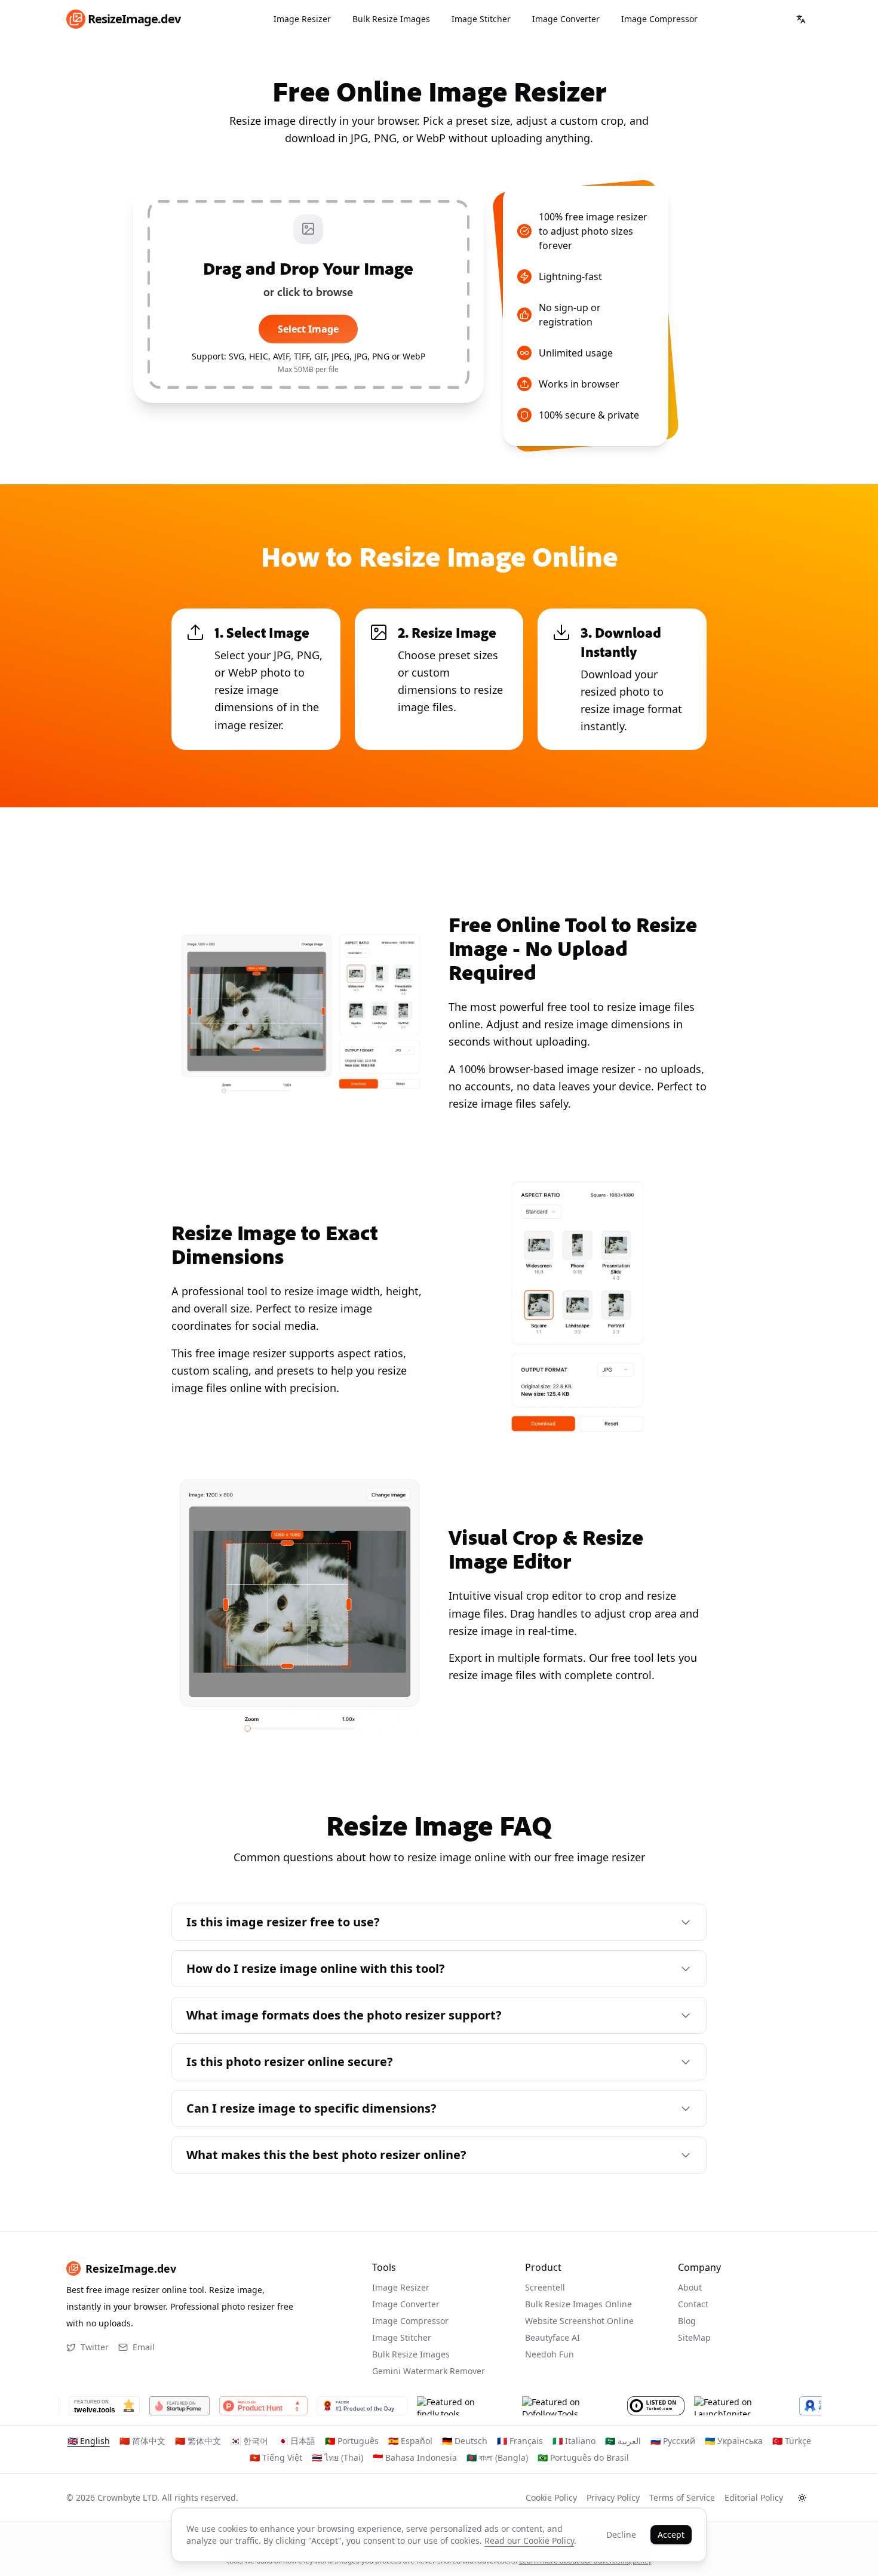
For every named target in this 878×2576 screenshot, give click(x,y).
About (690, 2287)
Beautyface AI (552, 2337)
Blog (687, 2321)
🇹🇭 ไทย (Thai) (337, 2457)
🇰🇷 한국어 (249, 2441)
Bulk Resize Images (391, 19)
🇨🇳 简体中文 (142, 2441)
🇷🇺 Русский (673, 2441)
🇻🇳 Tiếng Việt (276, 2457)
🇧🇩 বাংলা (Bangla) (497, 2457)
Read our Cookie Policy (529, 2540)
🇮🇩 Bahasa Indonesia (415, 2457)
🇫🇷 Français (520, 2441)
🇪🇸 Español (410, 2441)
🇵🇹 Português (352, 2441)
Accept (671, 2534)
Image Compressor (659, 19)
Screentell (545, 2287)
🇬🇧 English (89, 2441)
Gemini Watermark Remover (429, 2371)
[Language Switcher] (801, 19)
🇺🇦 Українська (734, 2441)
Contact (693, 2304)
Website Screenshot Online (579, 2321)
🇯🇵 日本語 (297, 2441)
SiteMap (694, 2337)
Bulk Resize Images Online (578, 2304)
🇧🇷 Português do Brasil (583, 2457)
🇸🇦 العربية (623, 2441)
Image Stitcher (481, 19)
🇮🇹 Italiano (574, 2441)
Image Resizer (302, 19)
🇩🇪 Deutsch (465, 2441)
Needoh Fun (549, 2354)
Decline (621, 2534)
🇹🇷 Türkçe (792, 2441)
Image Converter (566, 19)
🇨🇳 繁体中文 (198, 2441)
